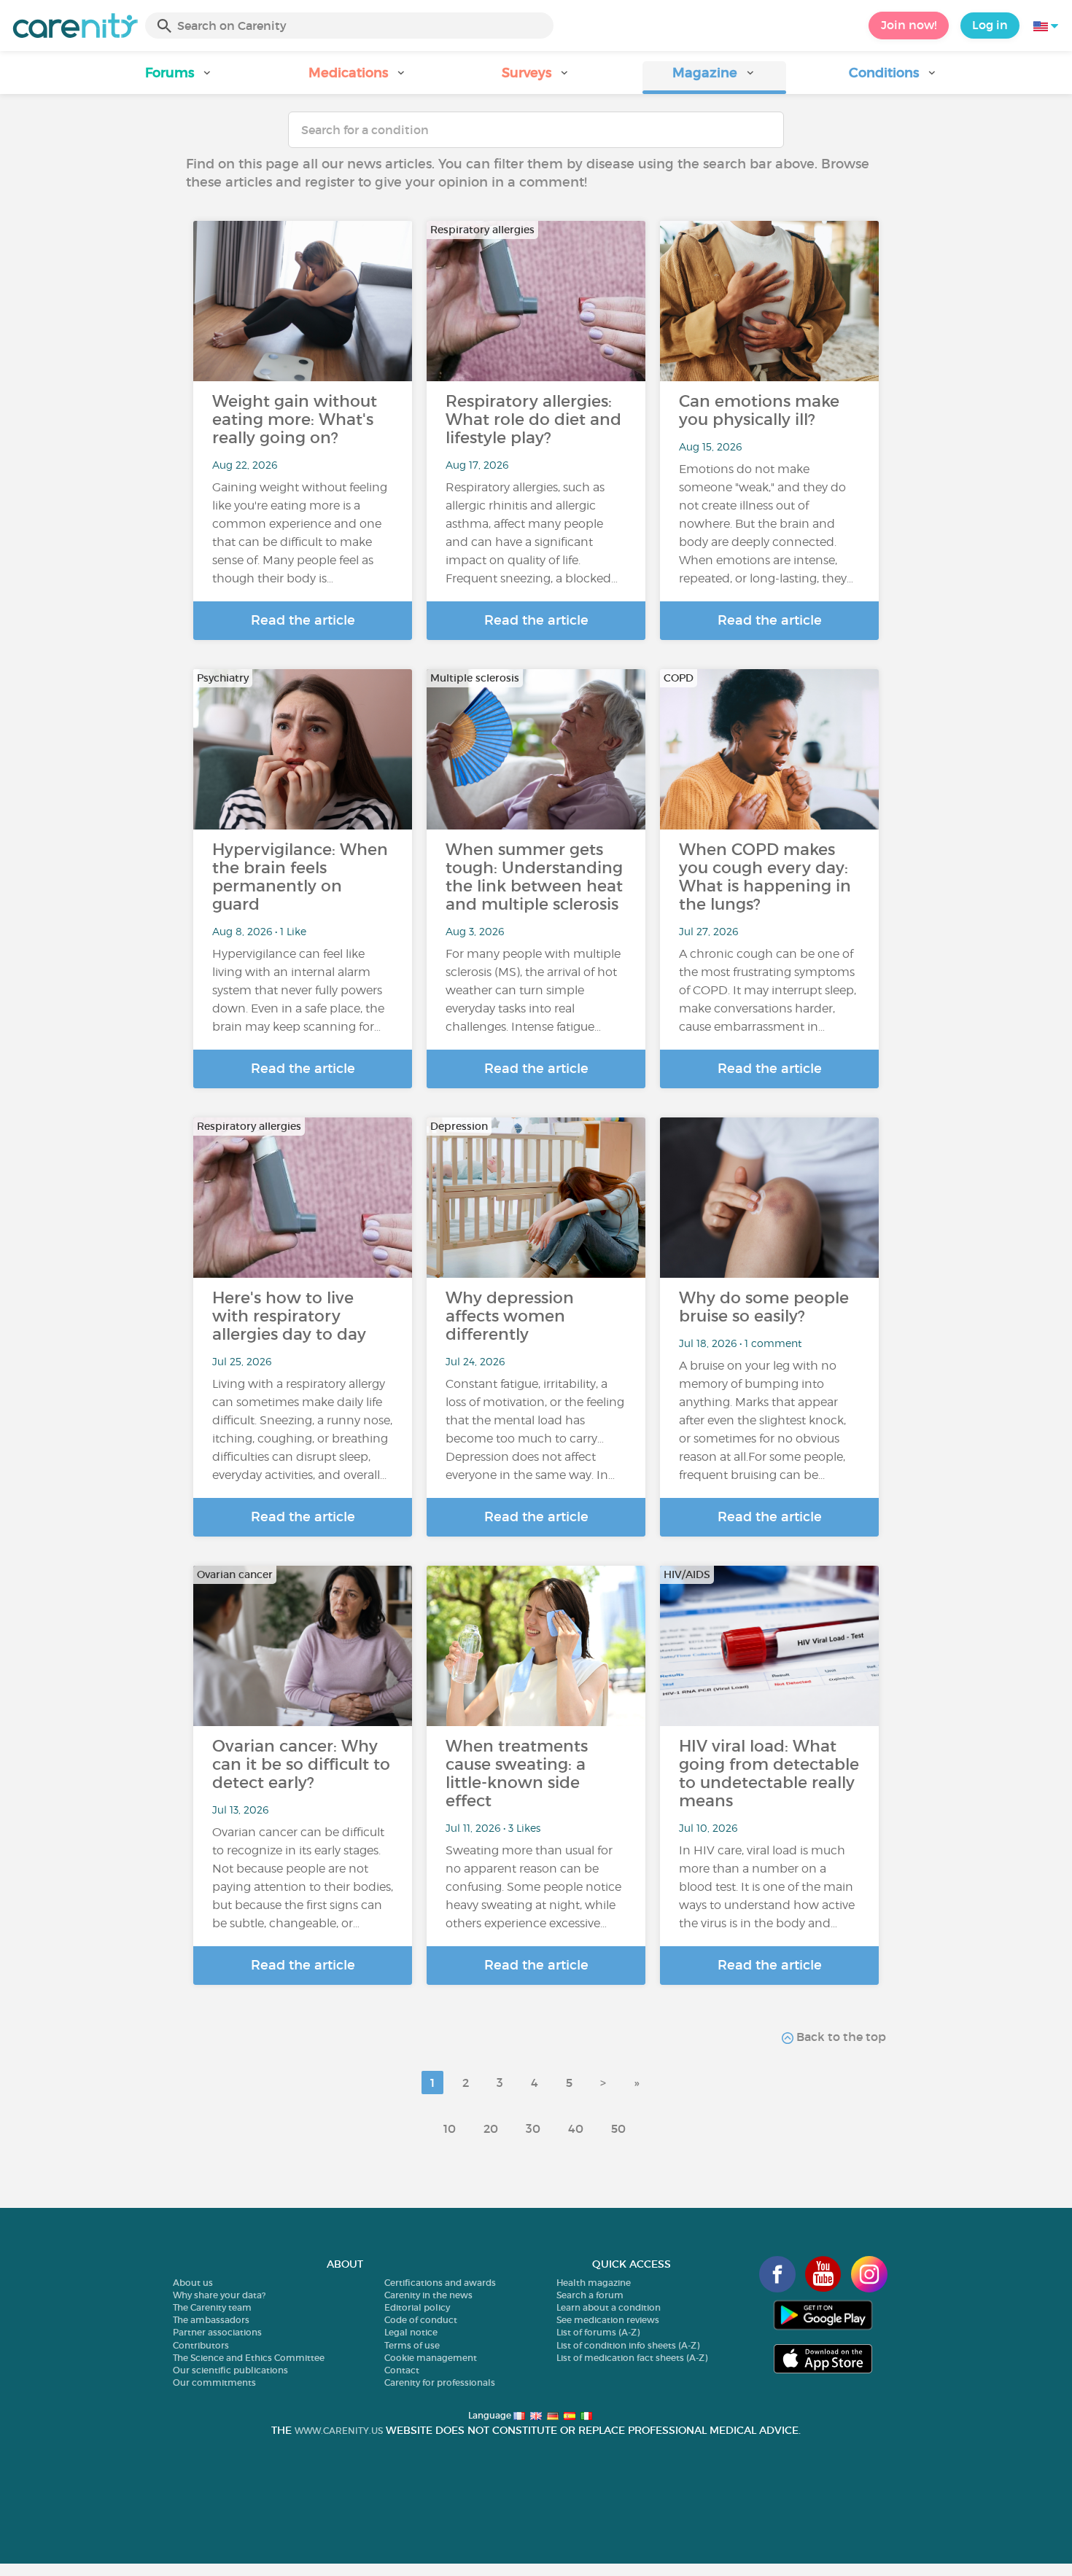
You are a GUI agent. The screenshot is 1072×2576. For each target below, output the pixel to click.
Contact (402, 2370)
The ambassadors (211, 2320)
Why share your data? (219, 2295)
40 (576, 2128)
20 (491, 2128)
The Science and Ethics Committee (249, 2358)
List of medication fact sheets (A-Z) (632, 2358)
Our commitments (214, 2382)
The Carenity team (212, 2307)
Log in (990, 25)
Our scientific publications (230, 2370)
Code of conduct (421, 2320)
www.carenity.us (339, 2431)
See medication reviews (608, 2320)
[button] (179, 78)
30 (533, 2128)
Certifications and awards (440, 2283)
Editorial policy (417, 2307)
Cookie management (431, 2358)
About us (193, 2283)
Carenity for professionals (440, 2382)
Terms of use (412, 2345)
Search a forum (590, 2295)
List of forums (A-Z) (598, 2332)
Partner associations (217, 2332)
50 (618, 2128)
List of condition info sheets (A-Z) (628, 2345)
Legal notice (411, 2332)
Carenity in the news (428, 2295)
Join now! (909, 25)
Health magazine (594, 2283)
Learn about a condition (609, 2307)
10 (450, 2128)
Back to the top (840, 2037)
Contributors (201, 2345)
